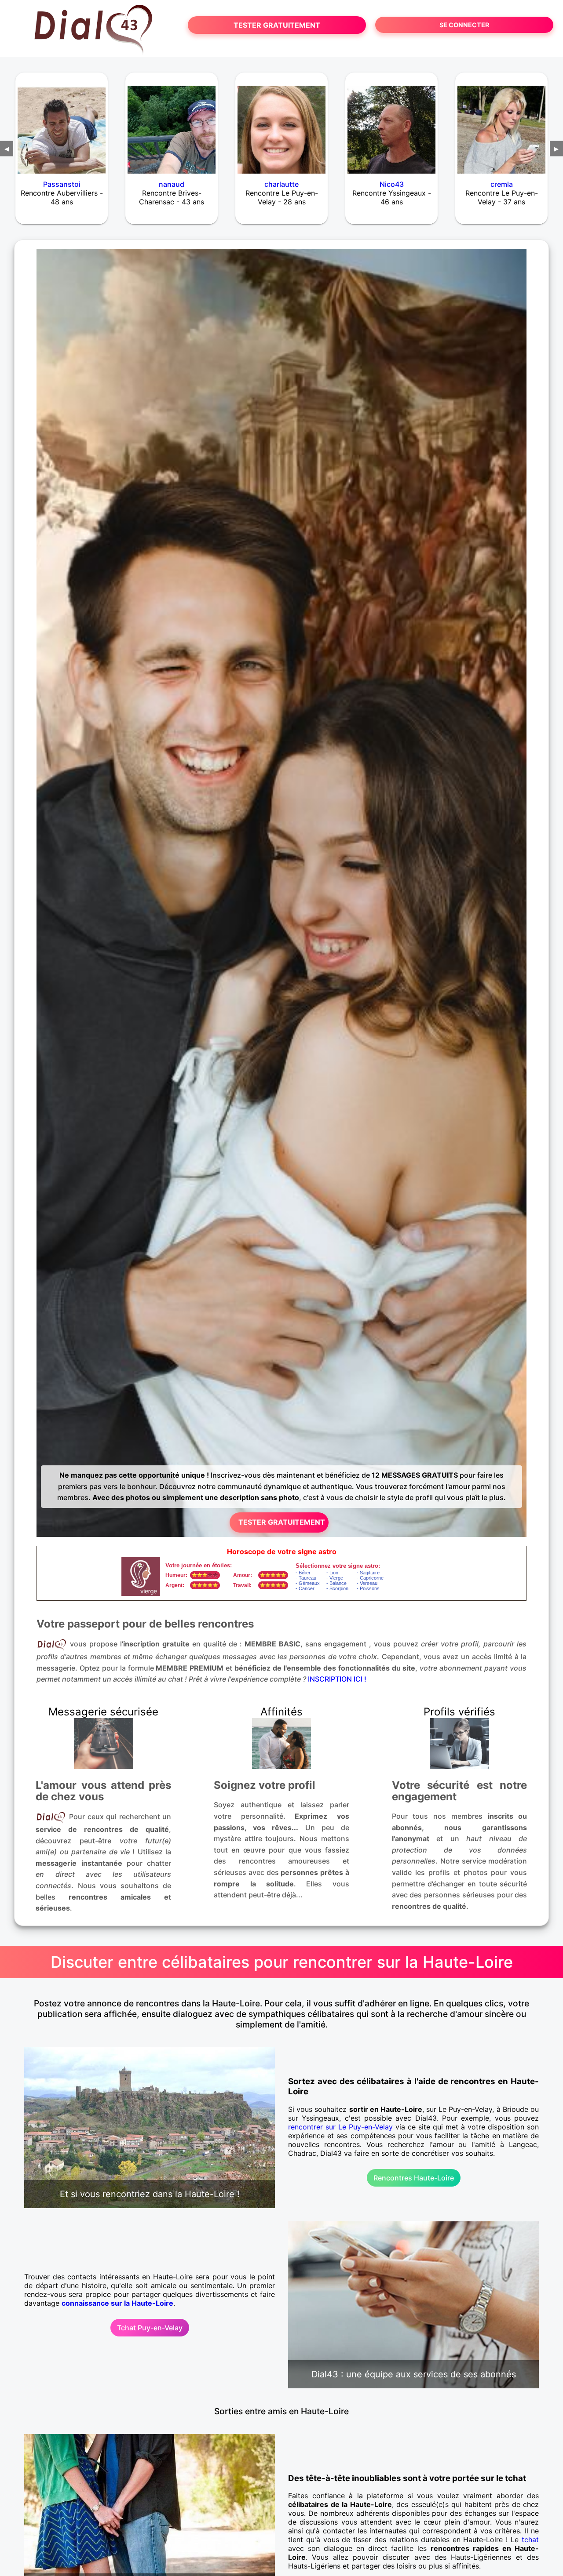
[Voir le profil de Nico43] (391, 124)
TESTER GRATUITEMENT (277, 25)
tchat (530, 2540)
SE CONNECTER (464, 25)
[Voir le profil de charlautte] (281, 124)
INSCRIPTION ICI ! (337, 1679)
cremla (502, 184)
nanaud (172, 184)
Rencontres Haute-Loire (414, 2178)
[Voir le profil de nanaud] (172, 124)
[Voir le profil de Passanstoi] (62, 124)
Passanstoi (62, 184)
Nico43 (392, 184)
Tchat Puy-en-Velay (150, 2328)
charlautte (281, 184)
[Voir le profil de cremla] (501, 124)
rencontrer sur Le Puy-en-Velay (340, 2127)
